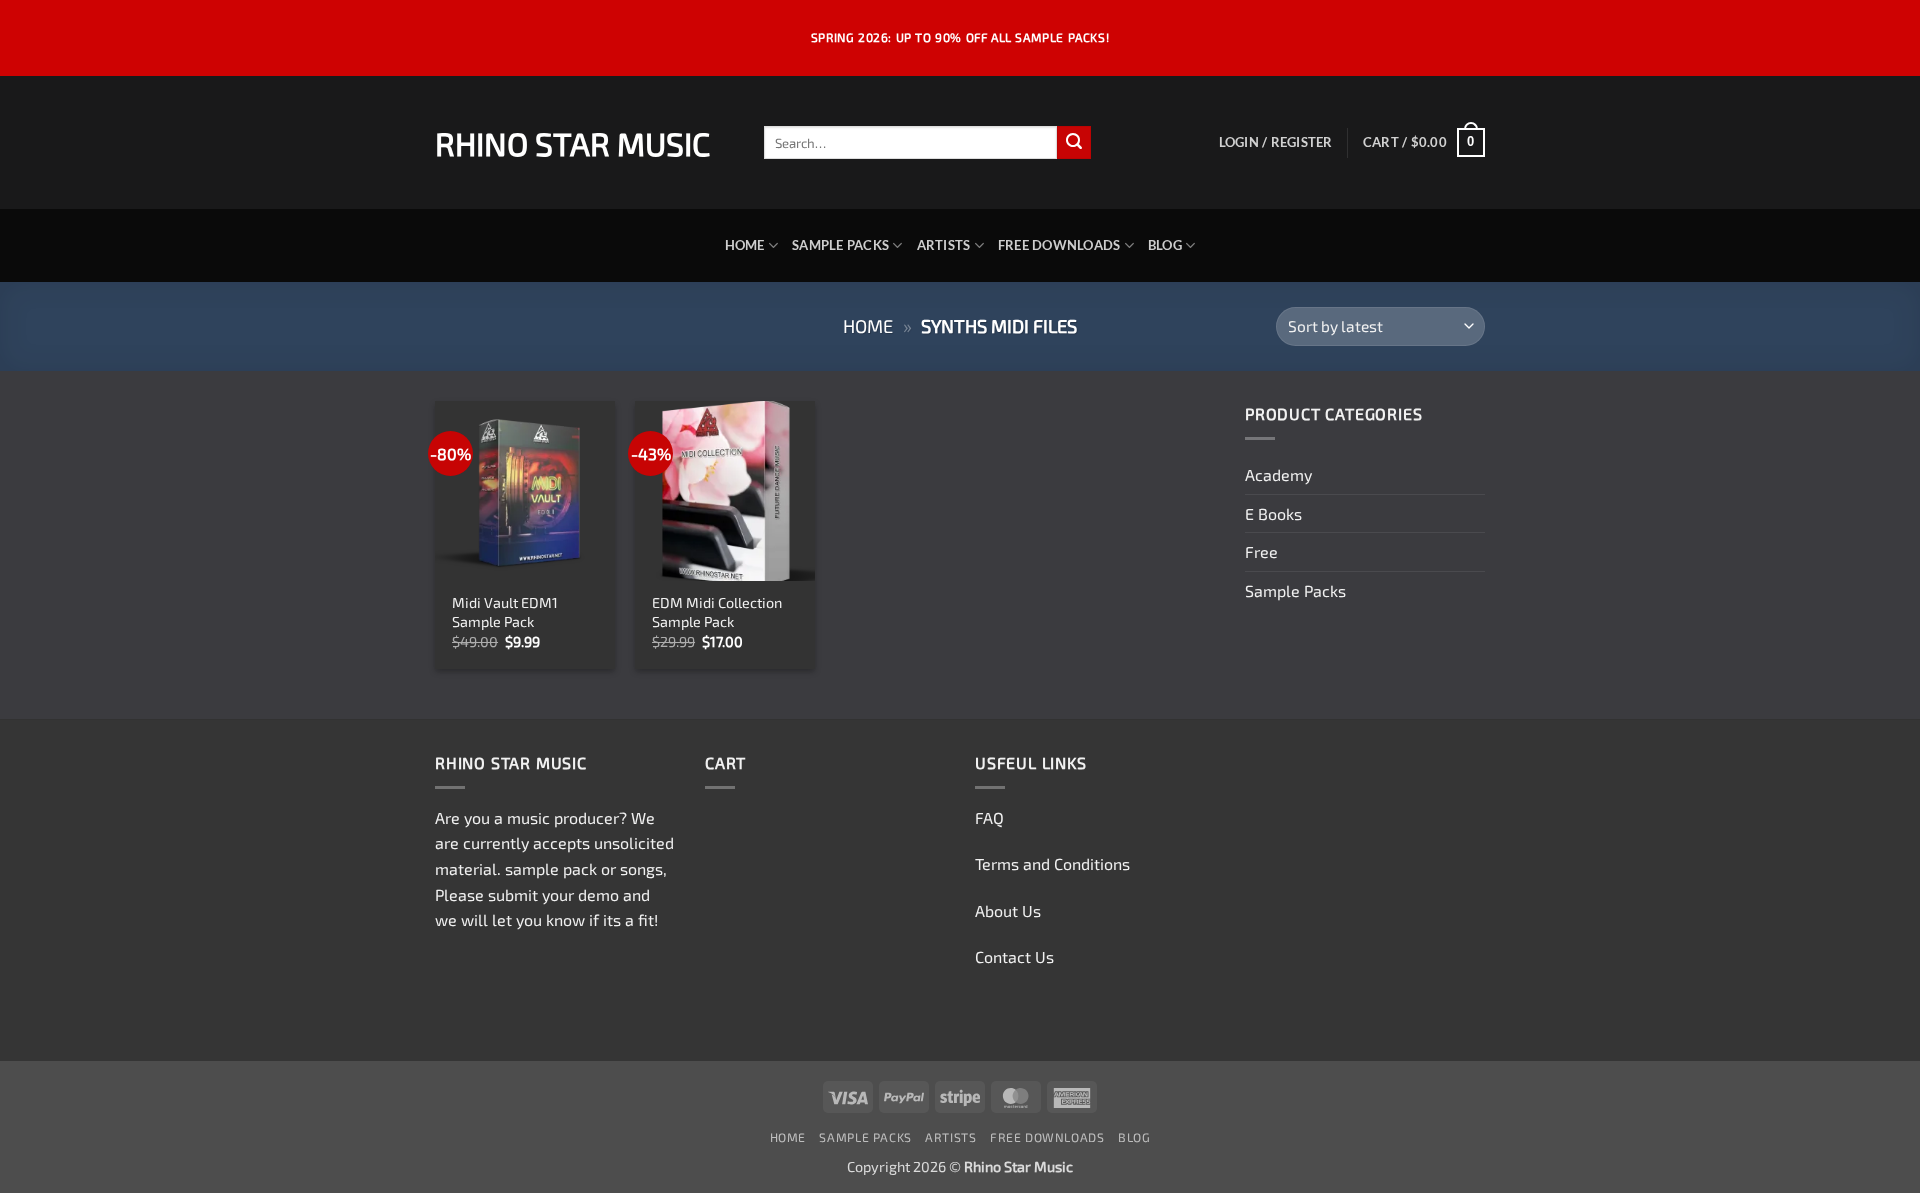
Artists (944, 245)
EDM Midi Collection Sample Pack (717, 612)
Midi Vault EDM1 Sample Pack (505, 612)
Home (745, 245)
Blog (1165, 245)
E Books (1273, 513)
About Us (1008, 910)
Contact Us (1014, 956)
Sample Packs (840, 245)
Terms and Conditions (1052, 863)
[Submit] (1074, 143)
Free (1261, 551)
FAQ (989, 817)
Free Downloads (1059, 245)
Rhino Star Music (572, 143)
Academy (1278, 474)
